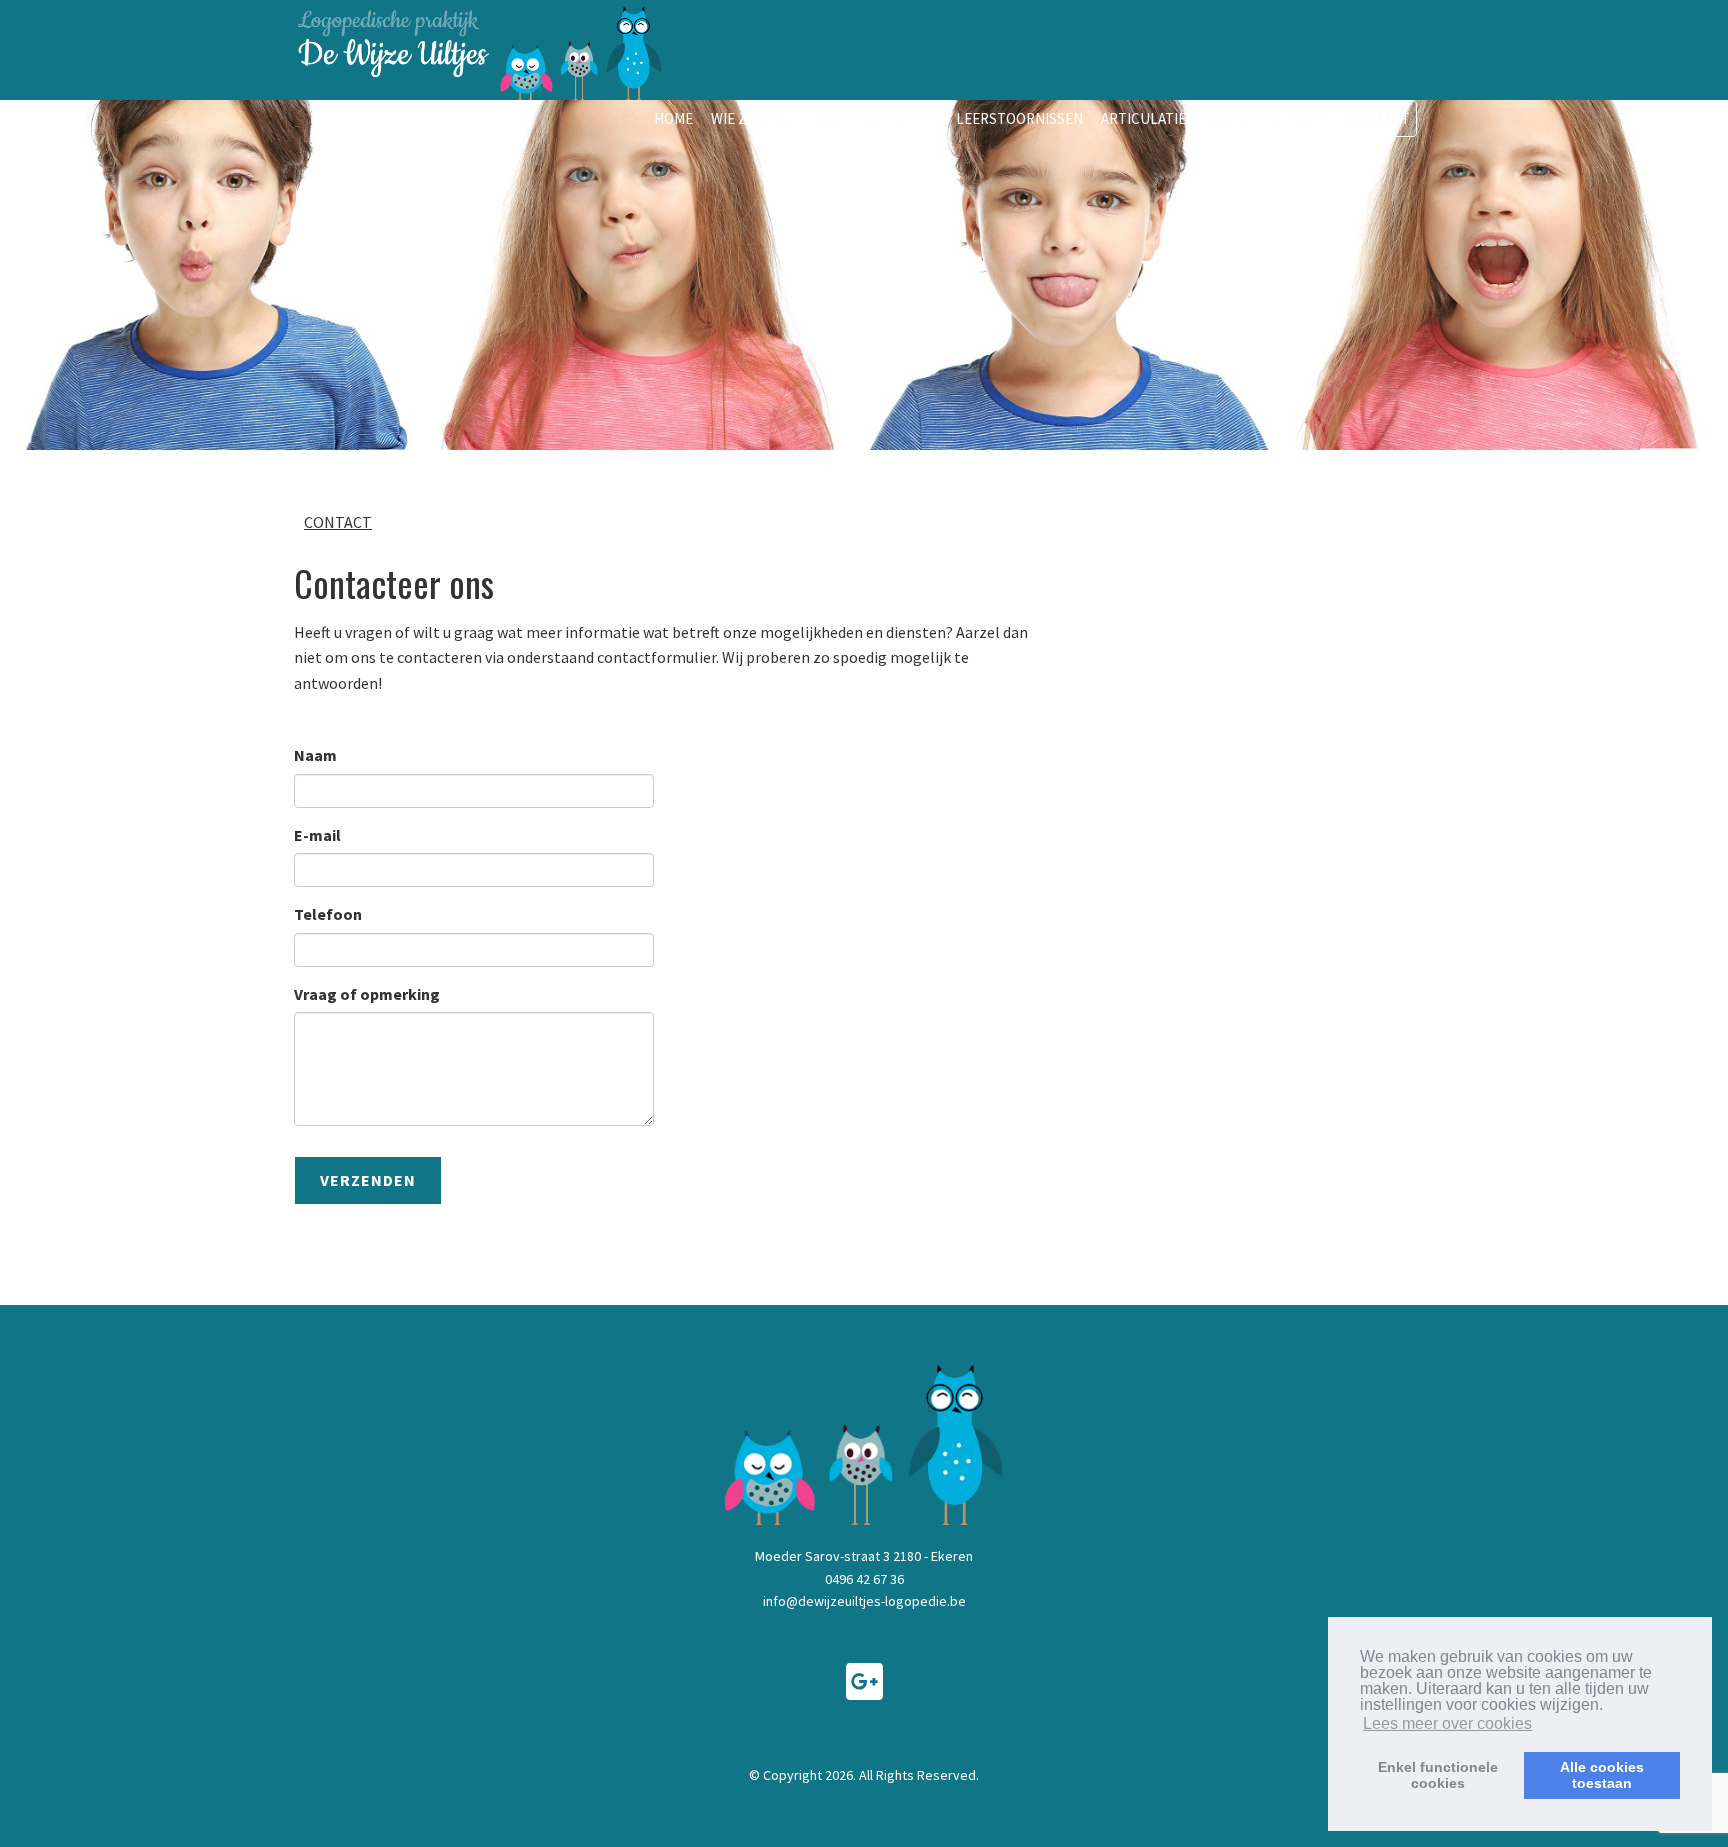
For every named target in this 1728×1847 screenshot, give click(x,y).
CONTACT (1378, 118)
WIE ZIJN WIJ (752, 118)
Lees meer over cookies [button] (1447, 1723)
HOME (673, 118)
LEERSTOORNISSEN (1019, 118)
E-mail (317, 835)
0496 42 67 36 (864, 1579)
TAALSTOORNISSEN (875, 118)
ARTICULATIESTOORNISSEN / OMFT (1215, 118)
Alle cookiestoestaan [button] (1602, 1775)
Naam (315, 755)
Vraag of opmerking (367, 994)
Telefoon (328, 914)
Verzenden (368, 1180)
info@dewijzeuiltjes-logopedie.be (864, 1601)
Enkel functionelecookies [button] (1438, 1775)
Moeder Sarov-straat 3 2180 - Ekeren (864, 1556)
